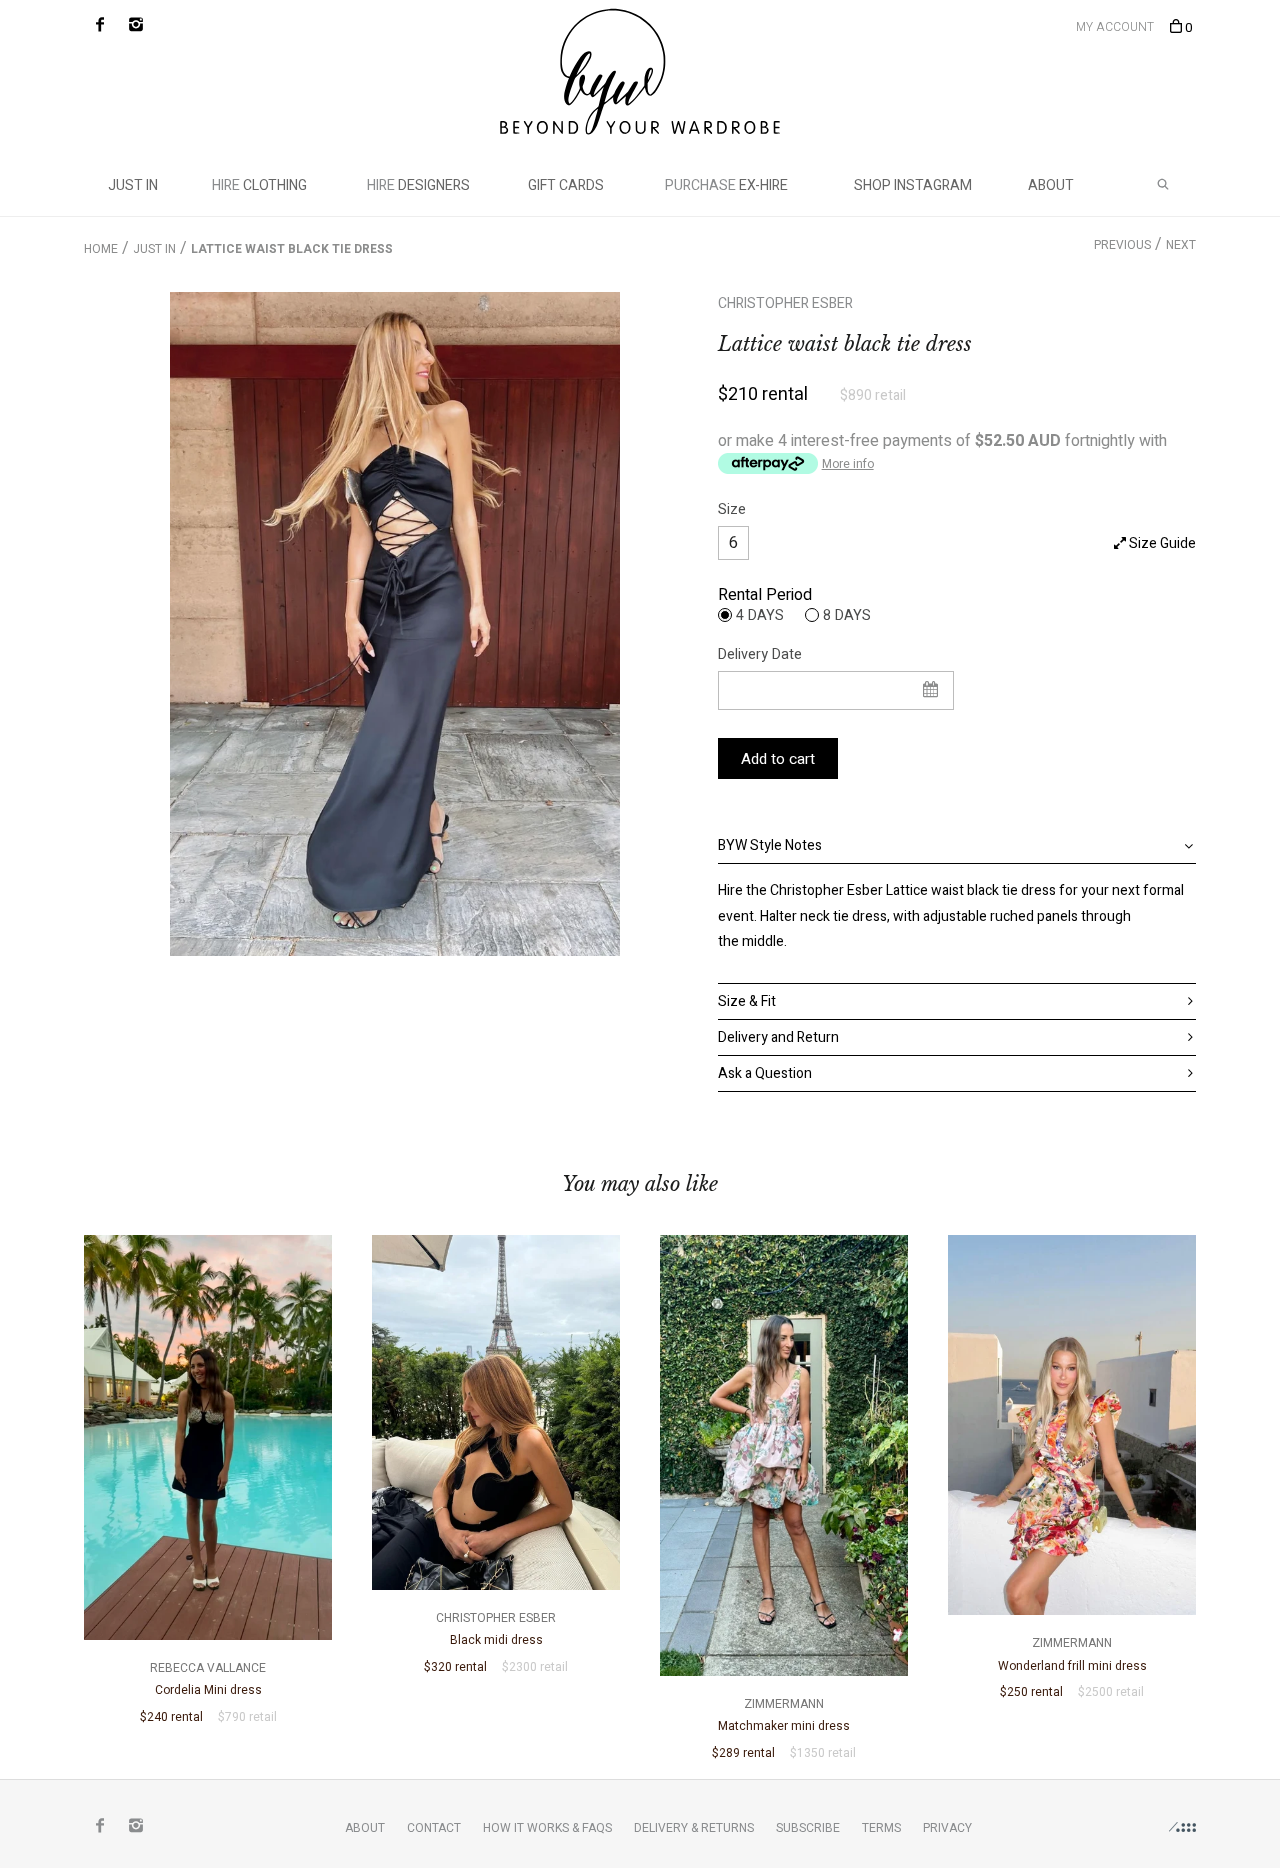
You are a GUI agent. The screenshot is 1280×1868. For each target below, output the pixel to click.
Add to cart (778, 759)
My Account (1115, 27)
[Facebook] (100, 25)
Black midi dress (496, 1629)
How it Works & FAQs (547, 1828)
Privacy (947, 1828)
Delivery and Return (778, 1037)
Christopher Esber (785, 303)
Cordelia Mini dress (208, 1679)
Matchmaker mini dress (784, 1715)
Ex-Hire (726, 185)
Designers (418, 185)
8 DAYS (847, 615)
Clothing (259, 185)
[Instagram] (136, 25)
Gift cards (566, 185)
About (1051, 185)
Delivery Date (760, 654)
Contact (434, 1828)
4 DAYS (760, 615)
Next (1181, 245)
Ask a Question (765, 1073)
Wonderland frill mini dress (1072, 1654)
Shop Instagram (913, 185)
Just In (133, 185)
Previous (1122, 245)
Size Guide (1161, 543)
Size (732, 509)
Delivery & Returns (694, 1828)
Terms (881, 1828)
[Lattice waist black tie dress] (395, 623)
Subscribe (808, 1828)
